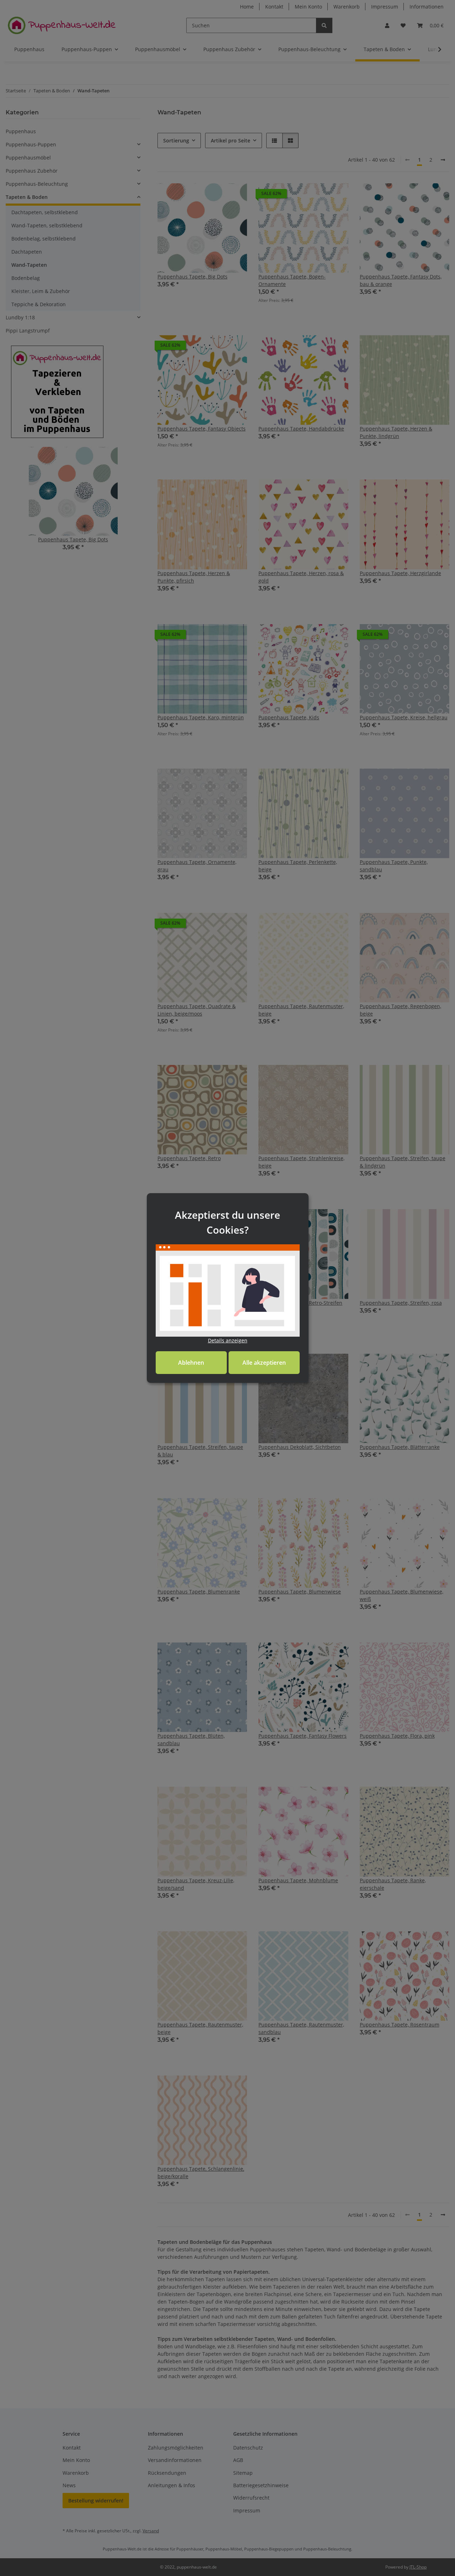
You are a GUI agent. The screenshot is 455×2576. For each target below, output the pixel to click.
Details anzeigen (228, 1340)
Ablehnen (191, 1363)
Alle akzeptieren (264, 1363)
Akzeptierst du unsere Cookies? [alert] (227, 1222)
